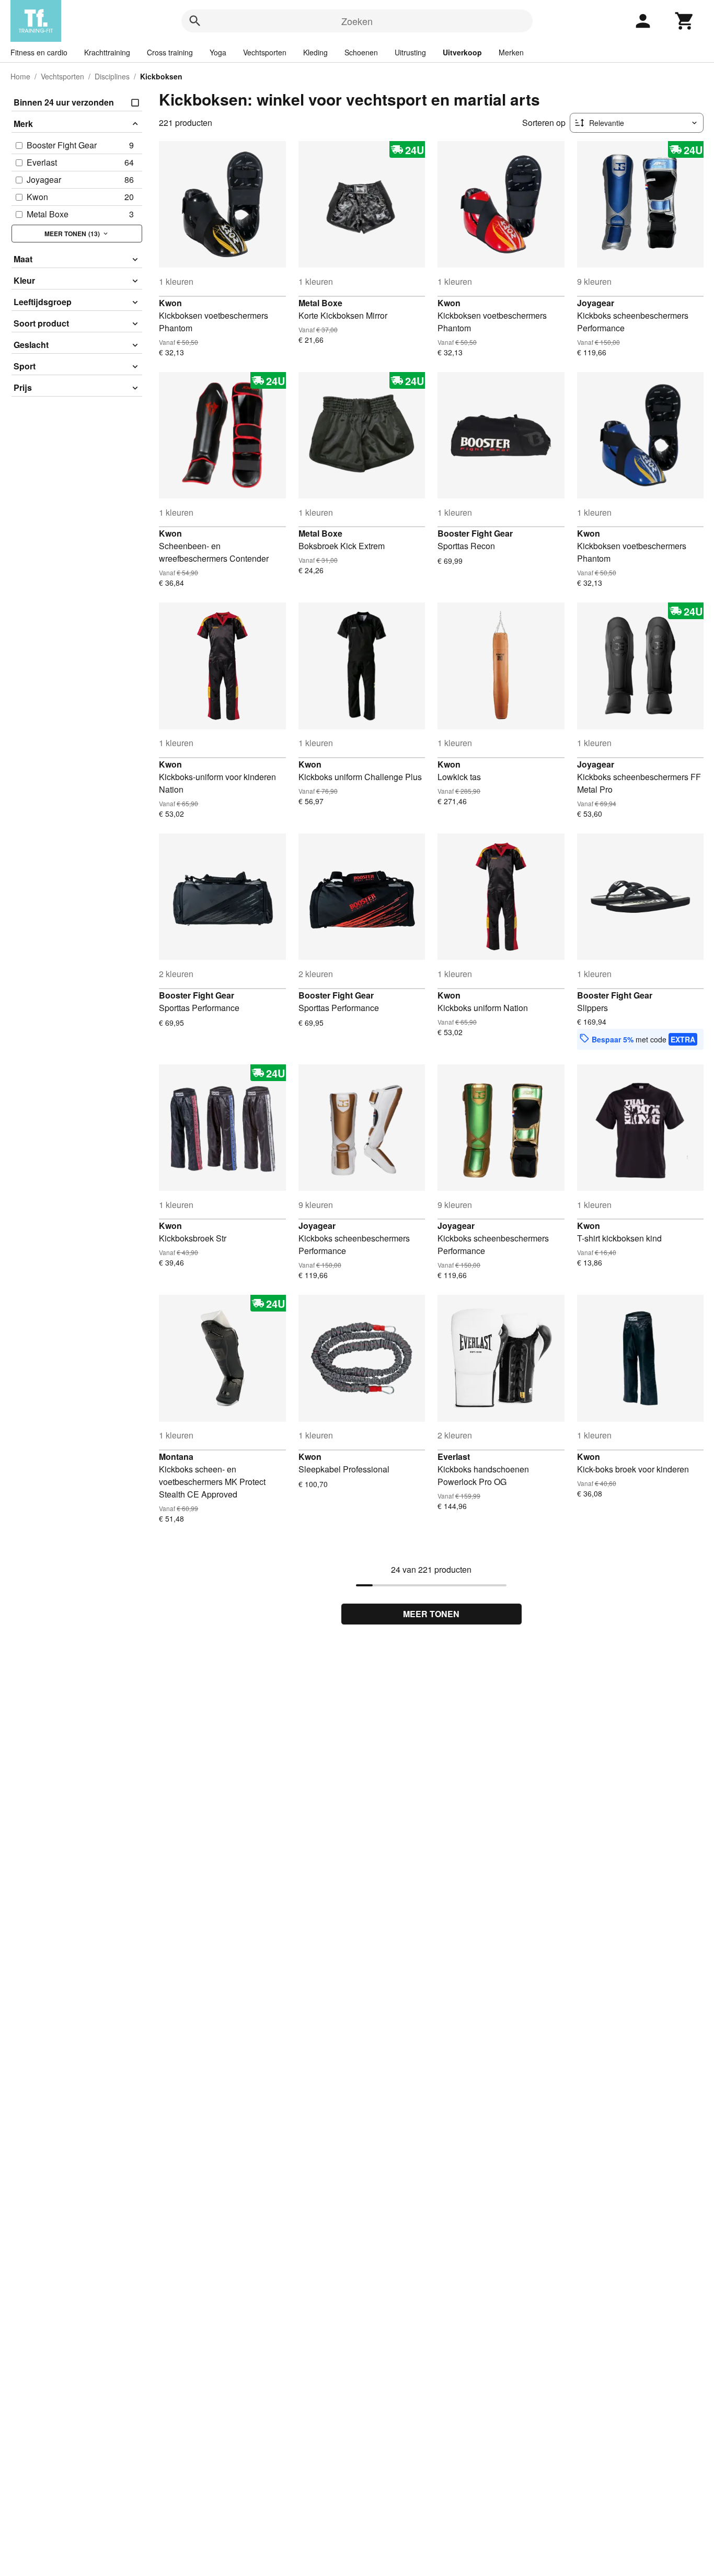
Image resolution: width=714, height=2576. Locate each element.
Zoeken (357, 21)
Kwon (170, 303)
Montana (176, 1457)
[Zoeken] (195, 21)
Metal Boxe (320, 303)
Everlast (454, 1457)
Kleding (315, 52)
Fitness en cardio (39, 52)
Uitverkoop (462, 52)
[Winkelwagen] (685, 21)
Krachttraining (107, 52)
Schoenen (361, 52)
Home (20, 76)
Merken (511, 52)
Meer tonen (431, 1614)
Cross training (170, 52)
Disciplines (112, 76)
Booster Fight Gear (475, 533)
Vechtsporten (265, 52)
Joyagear (596, 303)
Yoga (218, 52)
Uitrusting (410, 52)
